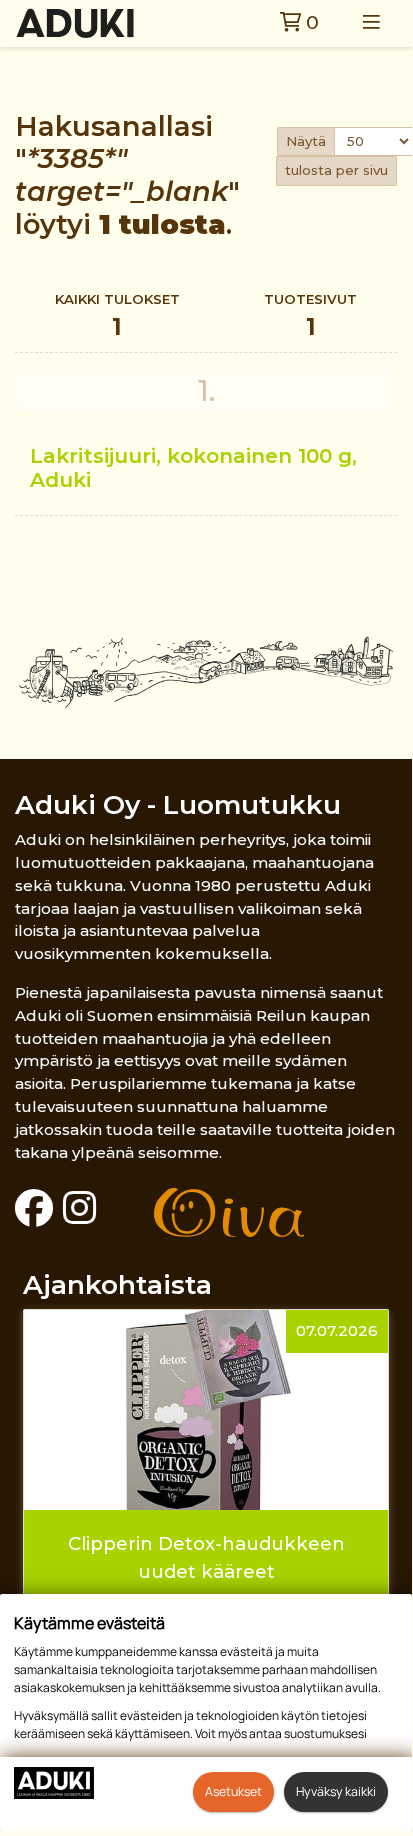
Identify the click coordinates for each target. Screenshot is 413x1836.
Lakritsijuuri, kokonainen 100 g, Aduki (193, 467)
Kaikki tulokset (117, 316)
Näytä (306, 141)
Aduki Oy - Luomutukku (178, 804)
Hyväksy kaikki (336, 1791)
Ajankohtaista (117, 1284)
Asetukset (233, 1791)
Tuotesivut (310, 316)
